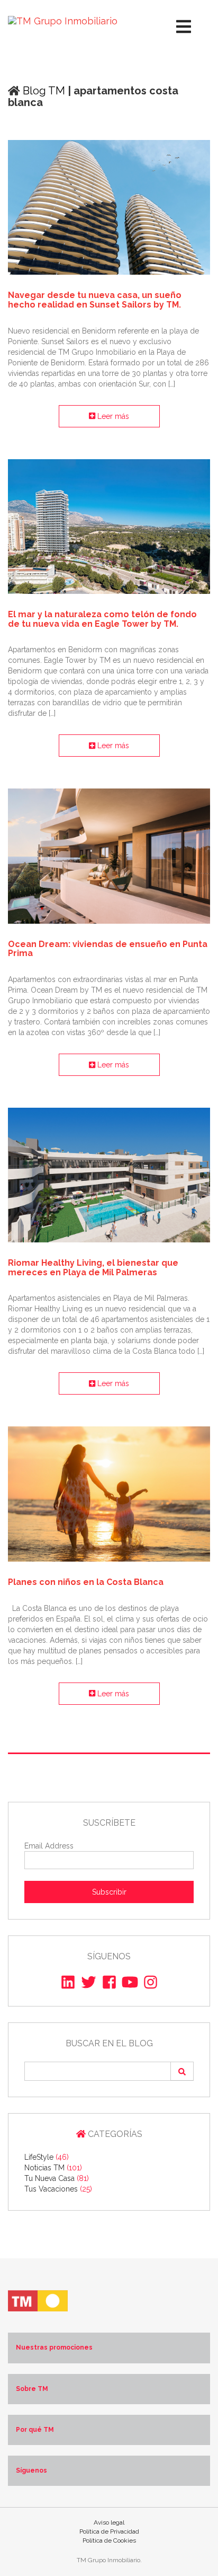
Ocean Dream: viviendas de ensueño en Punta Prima (108, 949)
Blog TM (43, 91)
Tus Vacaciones (58, 2189)
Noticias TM (53, 2168)
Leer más (112, 416)
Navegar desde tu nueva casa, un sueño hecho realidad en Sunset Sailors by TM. (95, 300)
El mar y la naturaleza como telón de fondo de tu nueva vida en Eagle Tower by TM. (102, 619)
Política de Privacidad (109, 2531)
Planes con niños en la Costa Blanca (86, 1582)
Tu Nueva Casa (57, 2178)
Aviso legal (109, 2522)
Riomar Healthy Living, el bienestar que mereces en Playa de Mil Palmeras (93, 1268)
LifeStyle (47, 2157)
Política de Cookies (109, 2540)
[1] (182, 2071)
